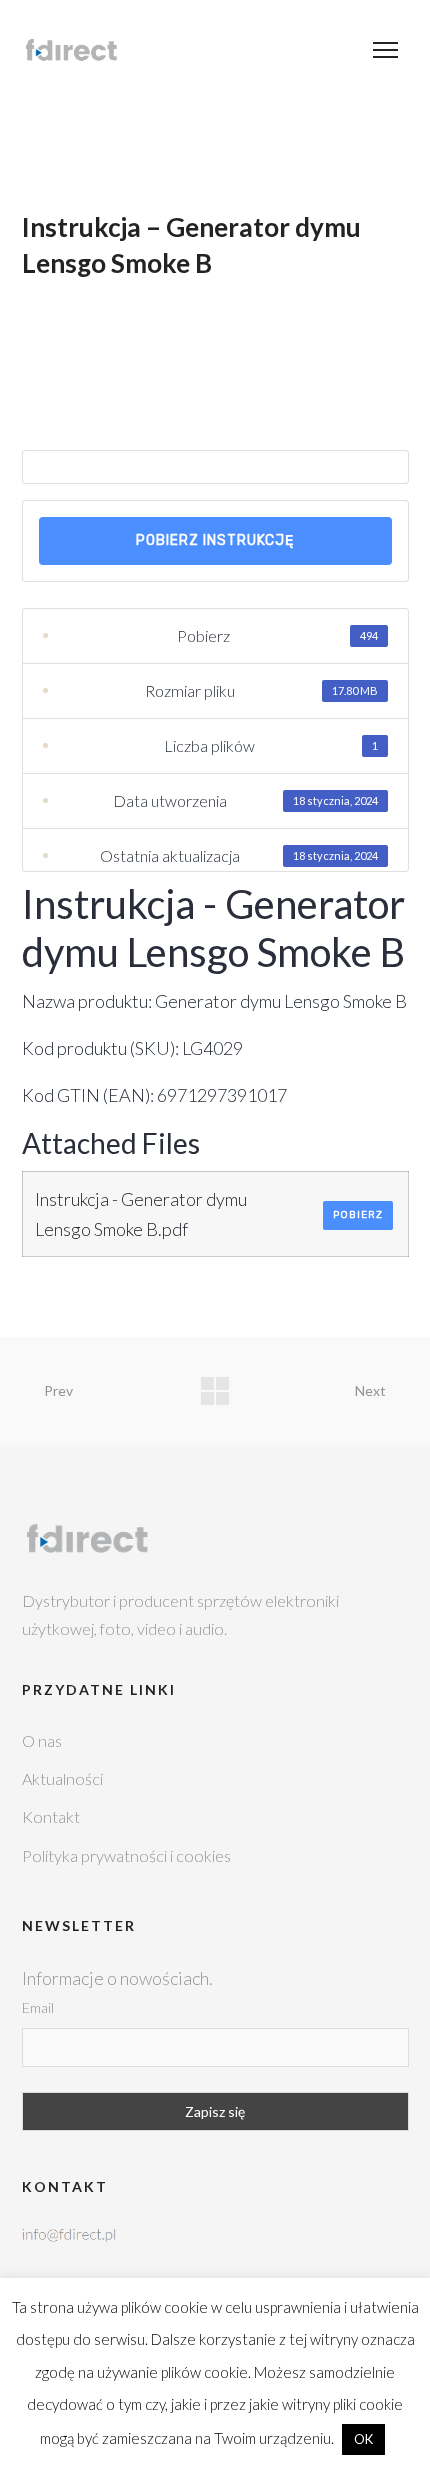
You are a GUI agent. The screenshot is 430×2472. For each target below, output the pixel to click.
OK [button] (363, 2439)
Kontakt (51, 1816)
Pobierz (358, 1215)
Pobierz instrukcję (215, 540)
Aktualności (62, 1778)
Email (38, 2007)
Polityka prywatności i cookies (126, 1855)
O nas (42, 1740)
